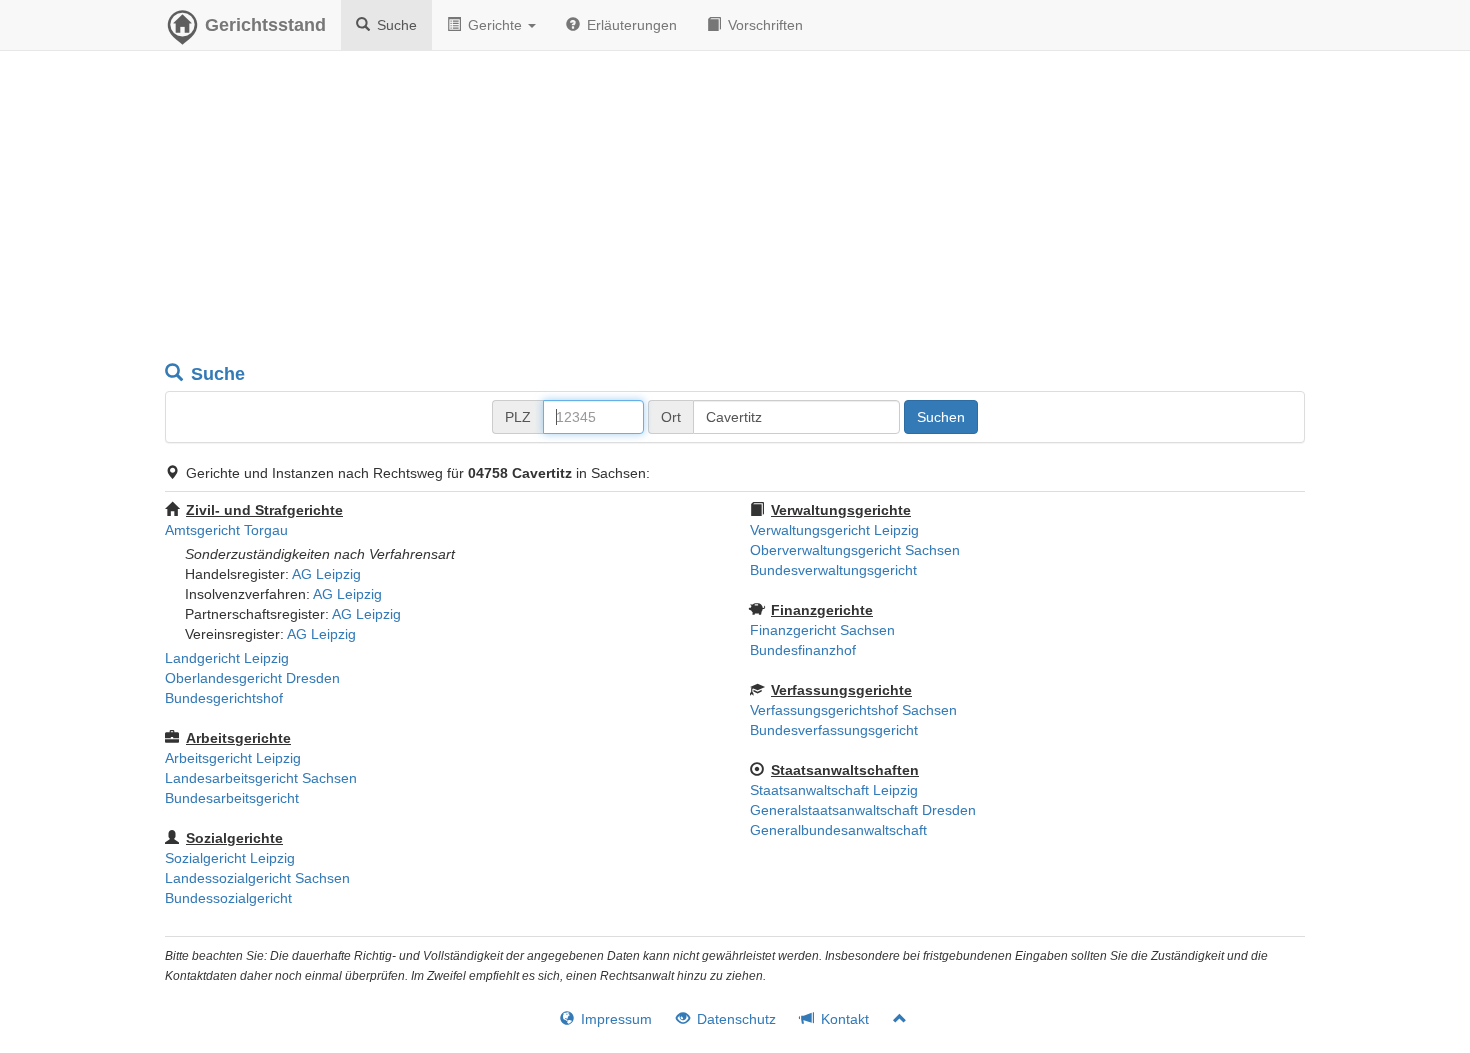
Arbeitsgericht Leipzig (233, 758)
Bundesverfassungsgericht (834, 730)
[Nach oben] (891, 1019)
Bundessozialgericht (228, 898)
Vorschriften (763, 25)
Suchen (941, 417)
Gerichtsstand (265, 25)
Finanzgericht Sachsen (822, 630)
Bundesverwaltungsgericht (833, 570)
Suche (395, 25)
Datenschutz (734, 1019)
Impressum (614, 1019)
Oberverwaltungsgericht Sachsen (855, 550)
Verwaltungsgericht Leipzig (834, 530)
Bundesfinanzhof (803, 650)
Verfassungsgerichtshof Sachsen (853, 710)
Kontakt (843, 1019)
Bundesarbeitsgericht (232, 798)
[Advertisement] (735, 210)
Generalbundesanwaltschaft (838, 830)
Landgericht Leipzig (227, 658)
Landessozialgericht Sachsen (257, 878)
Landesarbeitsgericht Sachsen (261, 778)
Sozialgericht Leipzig (230, 858)
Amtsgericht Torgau (226, 530)
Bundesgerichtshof (224, 698)
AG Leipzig (326, 574)
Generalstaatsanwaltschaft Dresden (863, 810)
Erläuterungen (630, 25)
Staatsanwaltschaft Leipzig (834, 790)
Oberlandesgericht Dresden (252, 678)
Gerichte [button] (495, 25)
